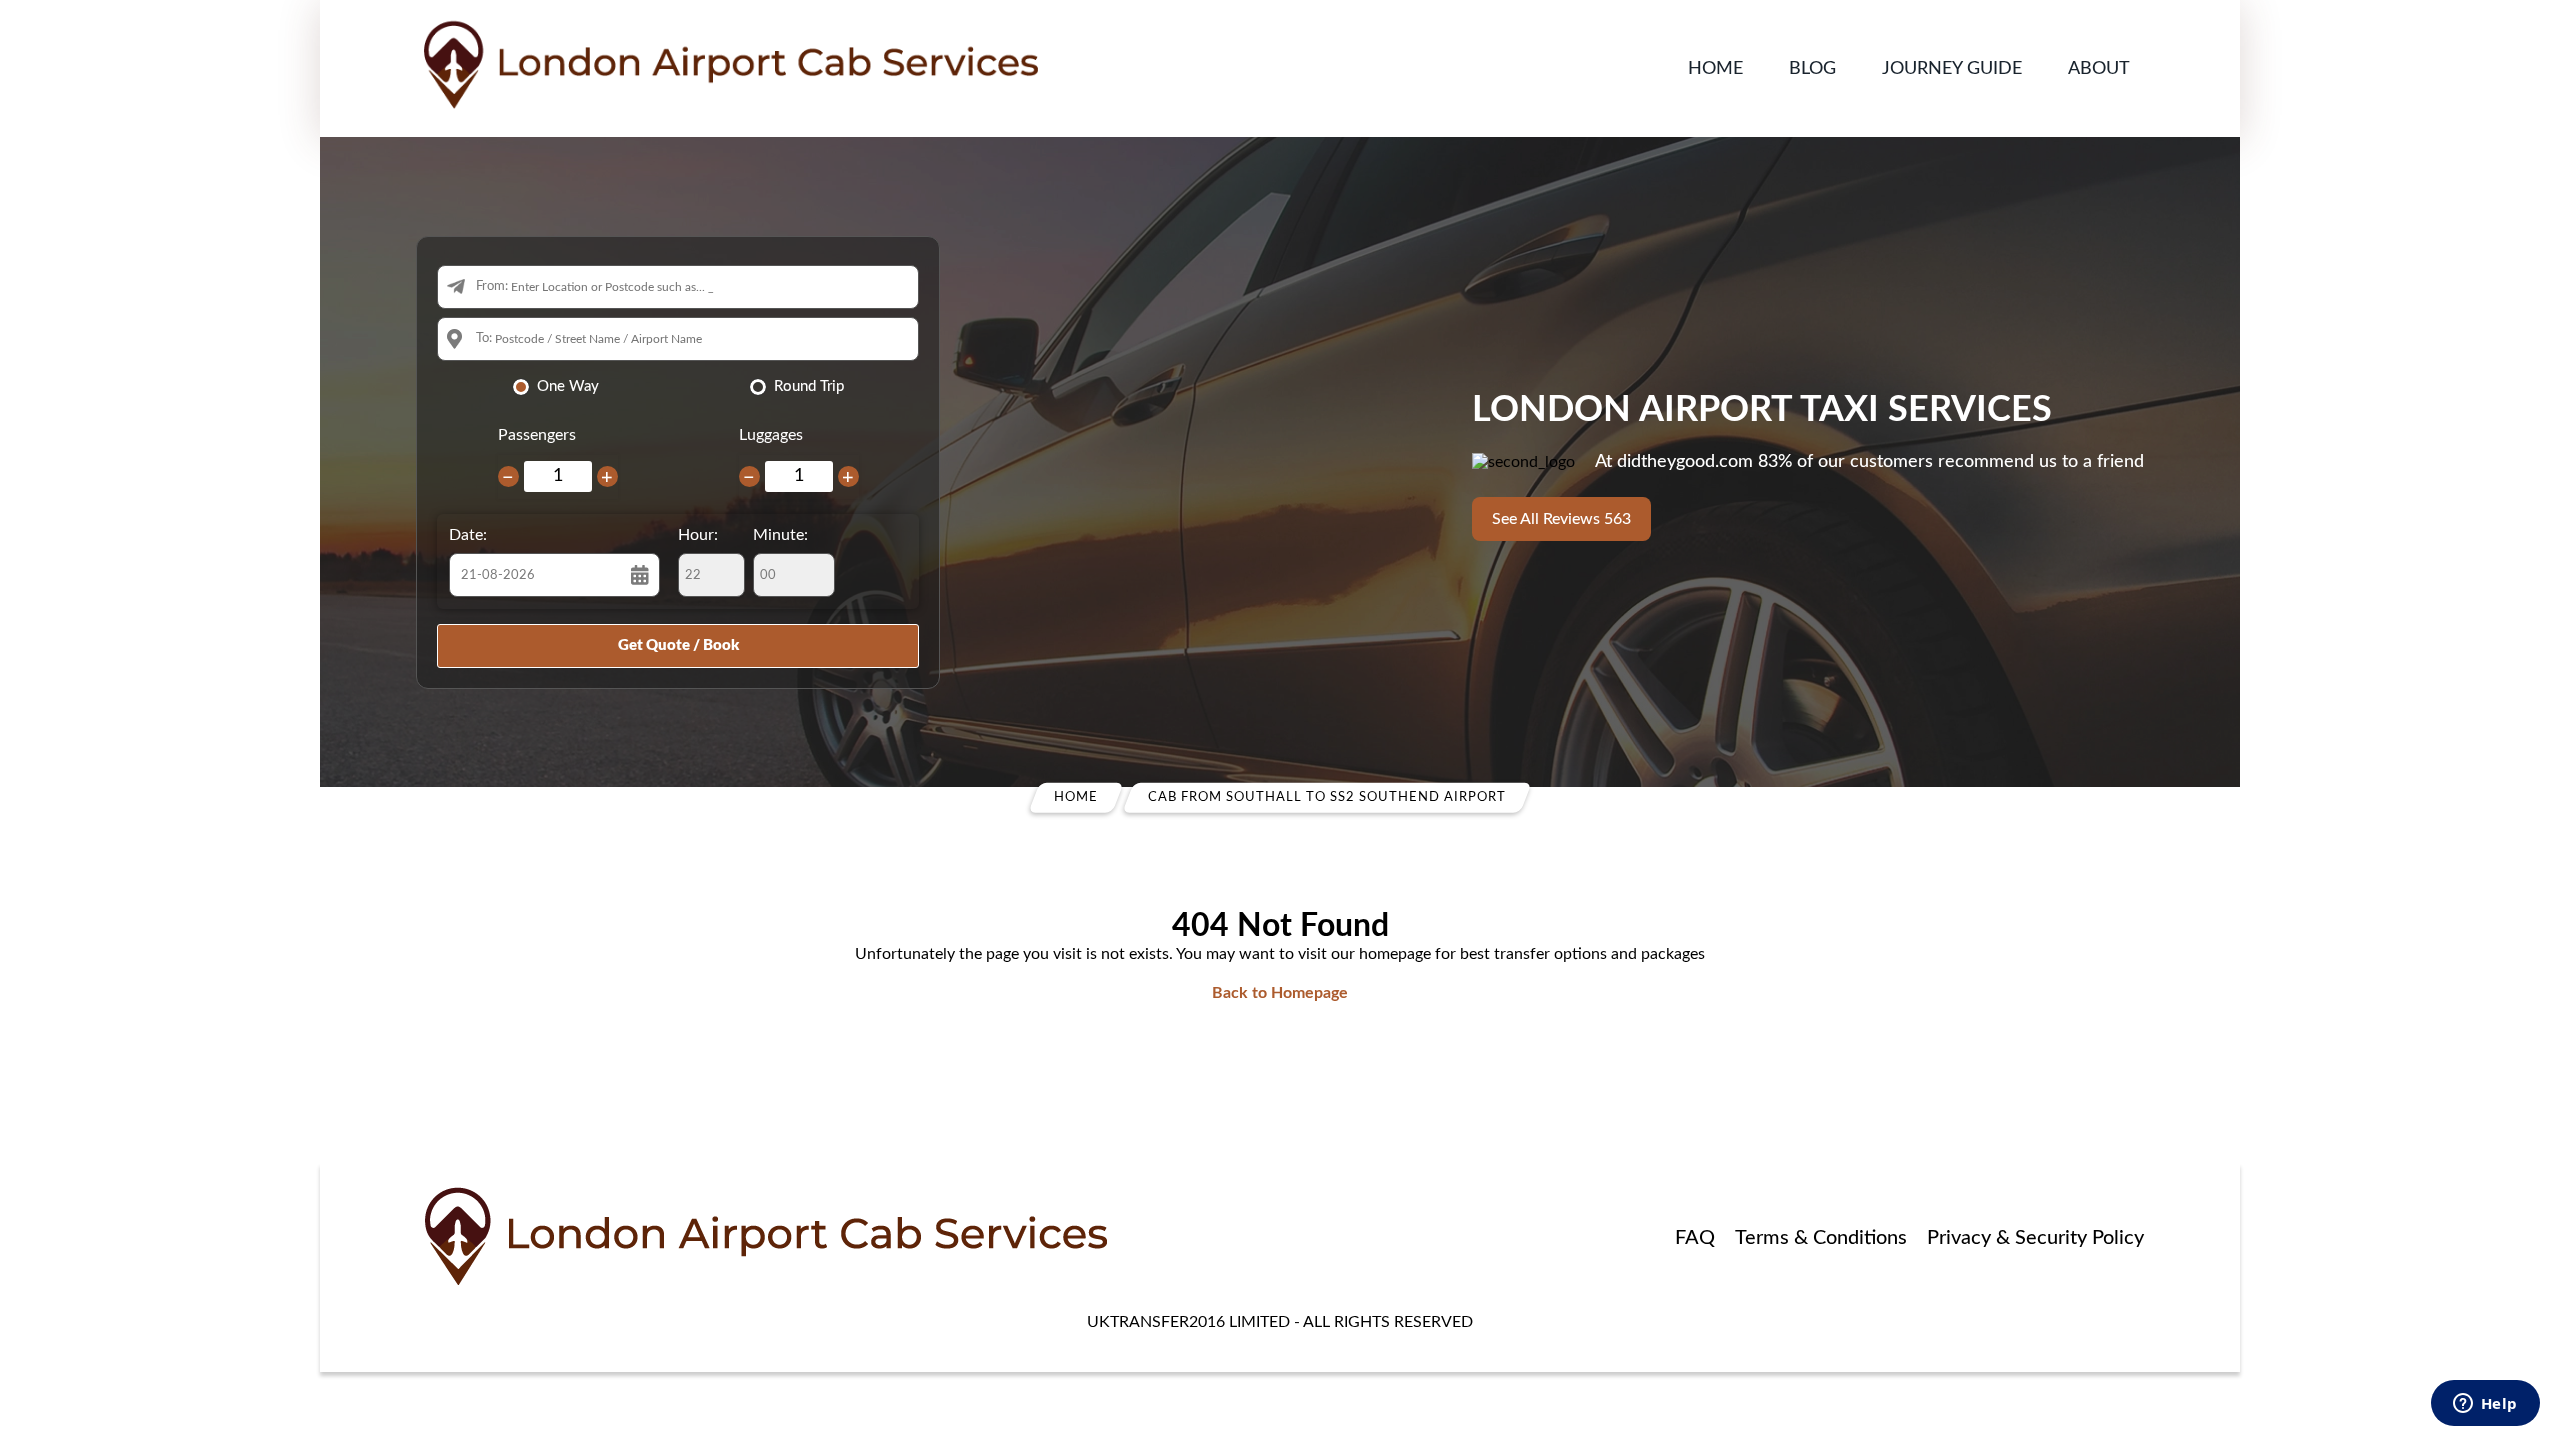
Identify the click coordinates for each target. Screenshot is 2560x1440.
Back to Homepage (1280, 993)
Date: (468, 535)
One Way (568, 386)
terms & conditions (1821, 1238)
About (2099, 69)
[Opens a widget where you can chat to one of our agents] (2485, 1405)
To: (484, 338)
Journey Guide (1952, 69)
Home (1715, 69)
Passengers (537, 435)
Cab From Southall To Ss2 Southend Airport (1327, 797)
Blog (1812, 69)
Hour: (698, 535)
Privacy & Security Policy (2035, 1238)
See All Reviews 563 (1561, 519)
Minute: (780, 535)
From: (492, 286)
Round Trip (809, 386)
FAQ (1695, 1238)
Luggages (771, 435)
